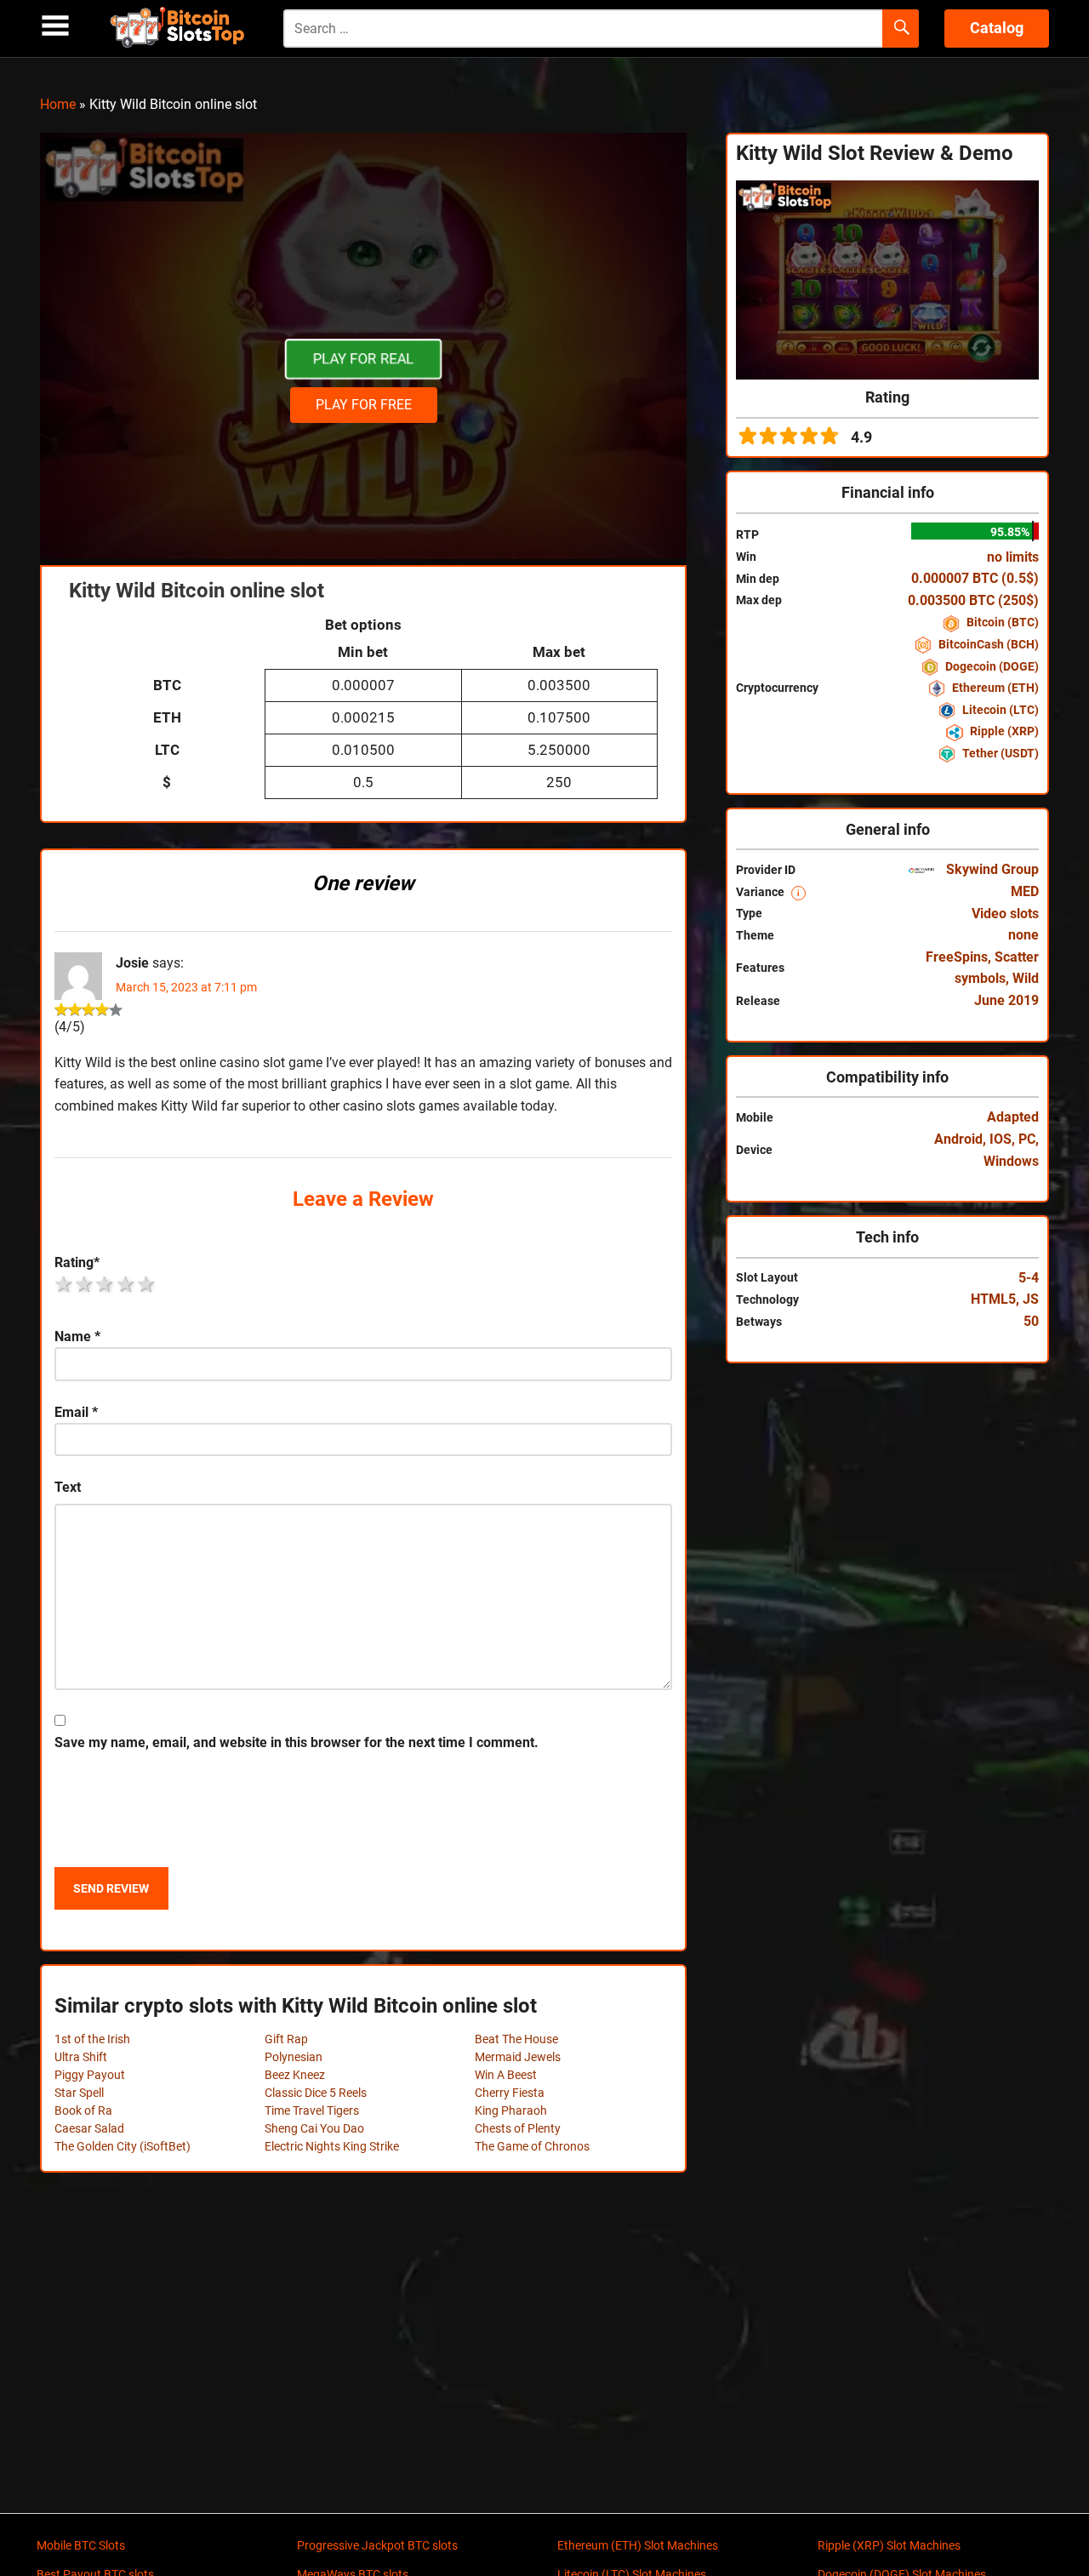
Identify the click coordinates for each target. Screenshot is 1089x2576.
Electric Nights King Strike (332, 2146)
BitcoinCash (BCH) (987, 644)
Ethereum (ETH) (994, 688)
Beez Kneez (295, 2075)
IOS (1001, 1139)
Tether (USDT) (999, 753)
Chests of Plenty (518, 2128)
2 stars (85, 1284)
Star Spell (79, 2093)
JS (1031, 1299)
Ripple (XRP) (1003, 731)
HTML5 (993, 1299)
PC (1027, 1139)
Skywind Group (991, 869)
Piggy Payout (90, 2075)
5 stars (147, 1284)
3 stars (105, 1284)
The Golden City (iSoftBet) (123, 2146)
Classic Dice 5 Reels (316, 2093)
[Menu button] (55, 26)
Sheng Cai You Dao (314, 2128)
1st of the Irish (92, 2039)
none (1023, 935)
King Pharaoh (511, 2110)
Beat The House (516, 2039)
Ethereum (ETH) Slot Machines (638, 2545)
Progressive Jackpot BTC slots (377, 2545)
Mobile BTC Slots (81, 2545)
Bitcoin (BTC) (1001, 622)
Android (958, 1139)
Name (77, 1337)
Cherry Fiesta (510, 2093)
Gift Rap (286, 2039)
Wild (1026, 978)
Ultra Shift (81, 2057)
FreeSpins (957, 957)
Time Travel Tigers (312, 2110)
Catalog (997, 28)
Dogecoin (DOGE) (991, 666)
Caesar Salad (89, 2128)
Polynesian (294, 2057)
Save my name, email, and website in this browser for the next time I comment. (296, 1742)
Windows (1011, 1161)
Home (58, 104)
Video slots (1005, 914)
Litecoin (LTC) (999, 710)
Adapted (1013, 1117)
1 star (65, 1284)
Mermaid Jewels (518, 2057)
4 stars (127, 1284)
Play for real (363, 359)
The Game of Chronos (532, 2146)
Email (76, 1412)
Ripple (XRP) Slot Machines (889, 2545)
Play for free (364, 405)
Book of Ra (83, 2110)
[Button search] (901, 29)
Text (68, 1487)
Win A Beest (506, 2075)
